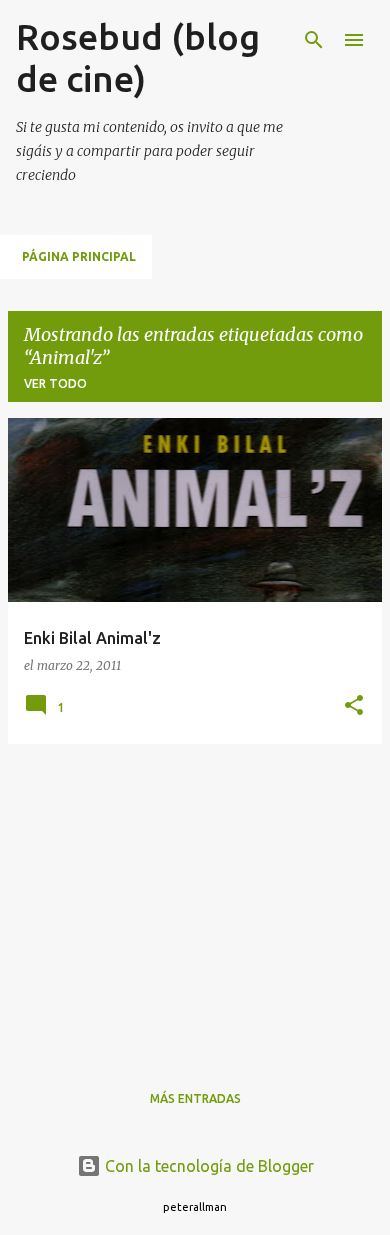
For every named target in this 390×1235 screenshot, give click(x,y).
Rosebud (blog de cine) (138, 57)
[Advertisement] (195, 900)
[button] (354, 706)
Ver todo (55, 383)
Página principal (79, 256)
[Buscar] (314, 40)
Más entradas (195, 1098)
